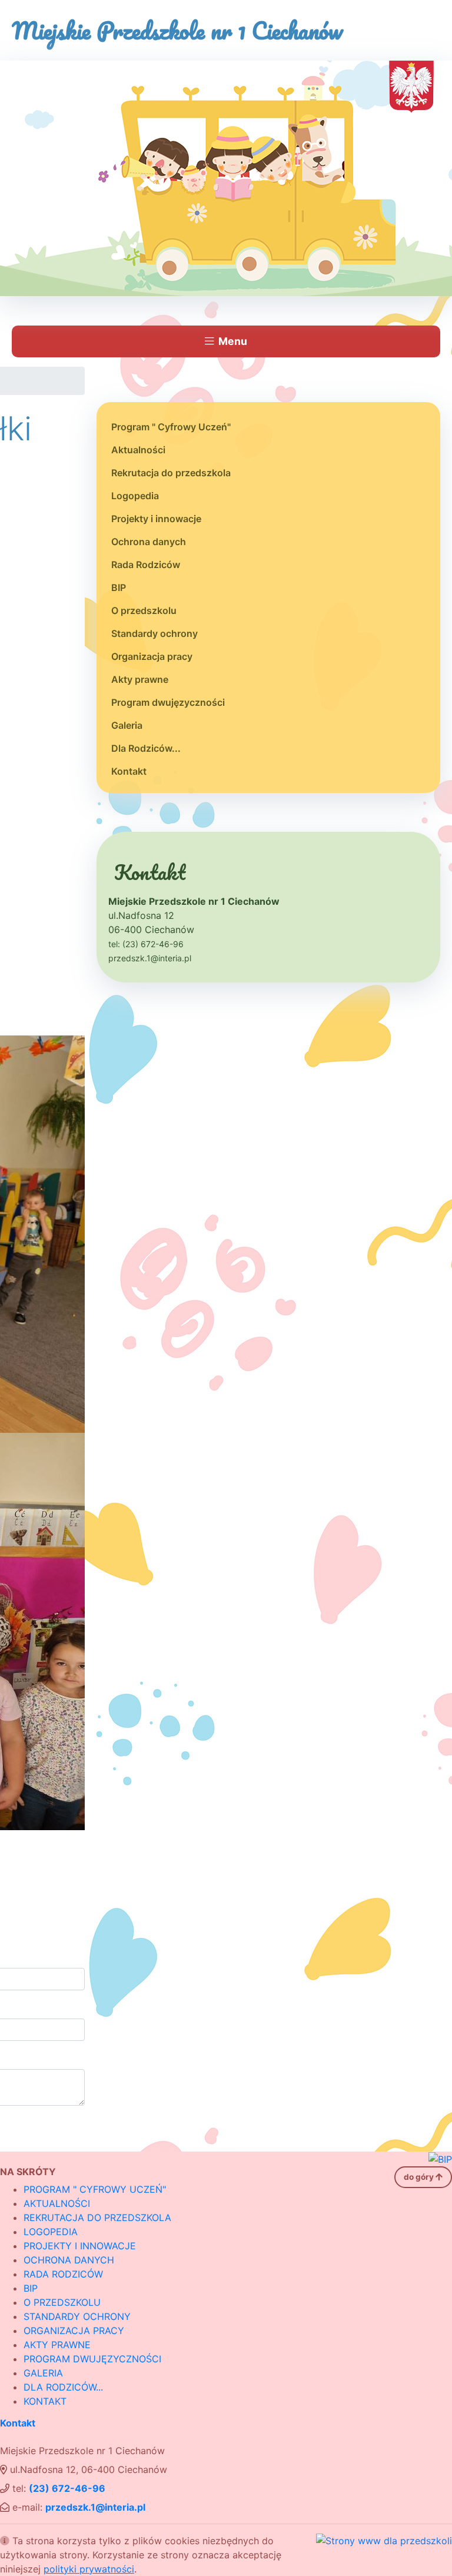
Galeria (127, 725)
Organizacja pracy (152, 656)
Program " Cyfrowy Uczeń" (171, 427)
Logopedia (135, 496)
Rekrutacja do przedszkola (171, 473)
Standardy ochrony (154, 633)
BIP (119, 587)
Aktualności (138, 450)
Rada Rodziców (146, 565)
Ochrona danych (149, 542)
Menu (233, 341)
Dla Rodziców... (146, 748)
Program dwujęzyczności (168, 702)
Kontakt (129, 771)
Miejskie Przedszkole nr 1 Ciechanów (177, 30)
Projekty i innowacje (156, 519)
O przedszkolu (144, 610)
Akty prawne (140, 679)
